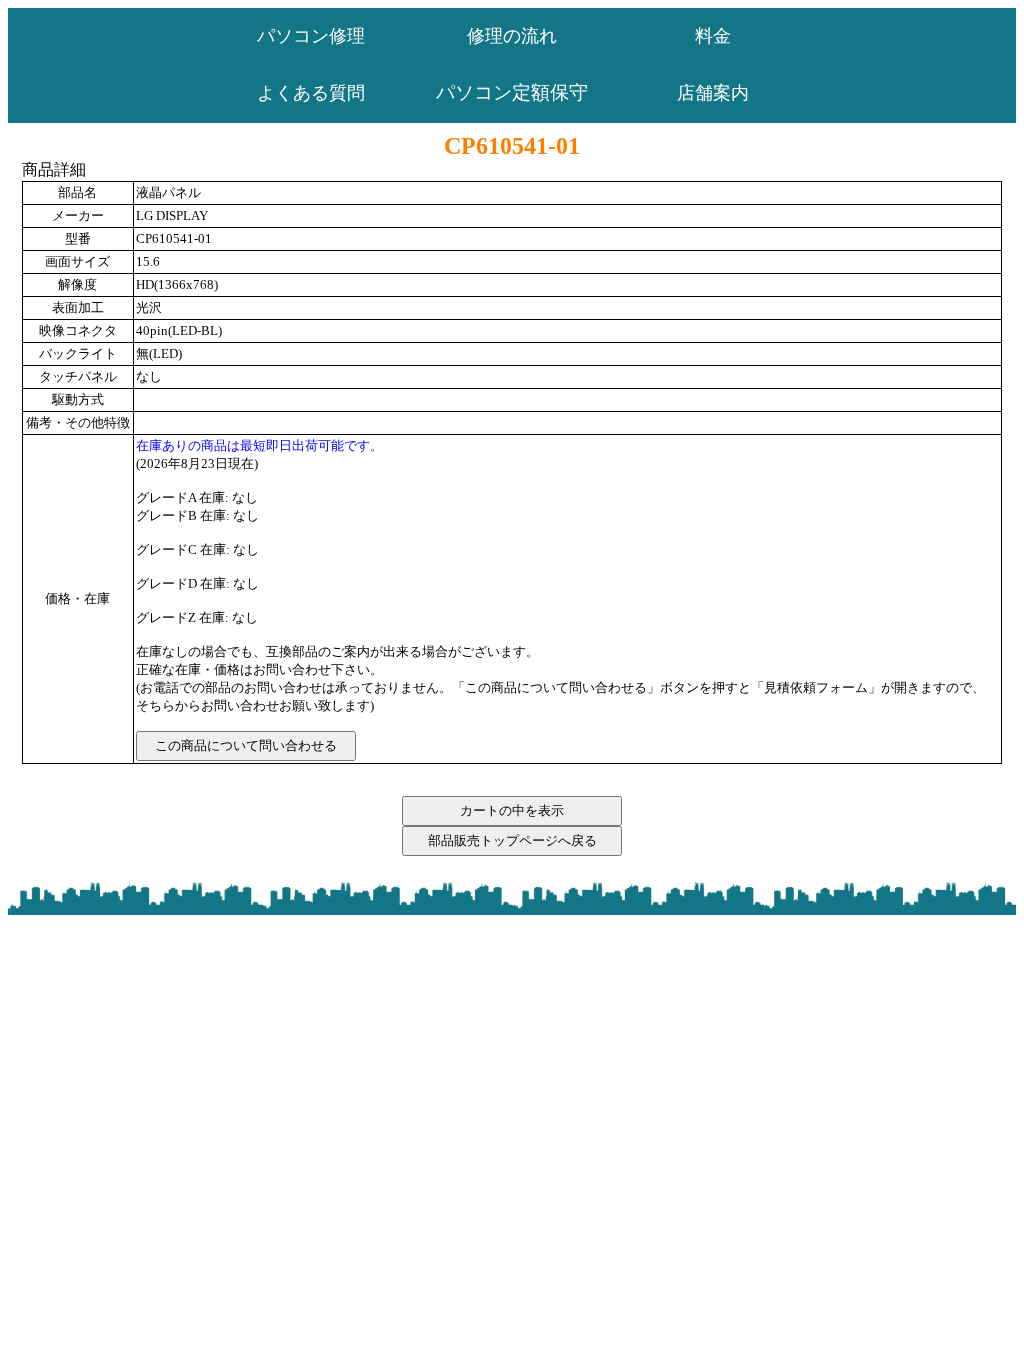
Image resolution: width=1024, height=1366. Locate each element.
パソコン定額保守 (512, 92)
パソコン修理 (311, 36)
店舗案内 (713, 93)
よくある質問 (311, 93)
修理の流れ (512, 36)
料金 (713, 36)
